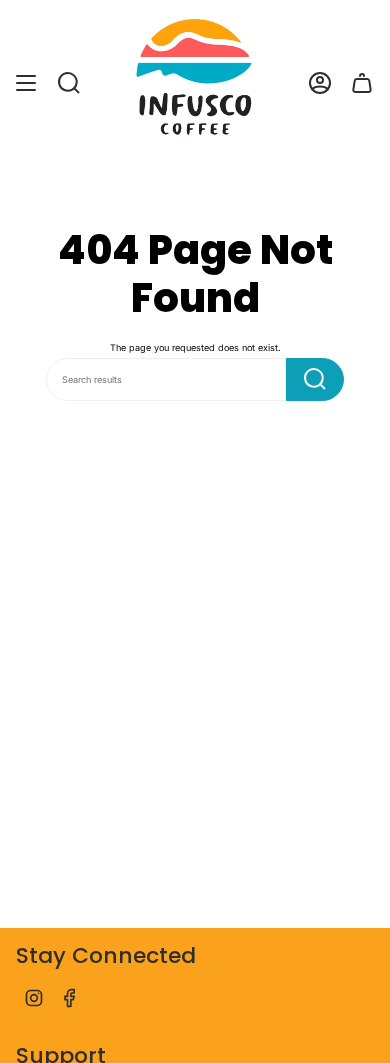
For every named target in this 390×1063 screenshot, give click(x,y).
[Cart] (362, 83)
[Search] (315, 379)
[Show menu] (26, 83)
